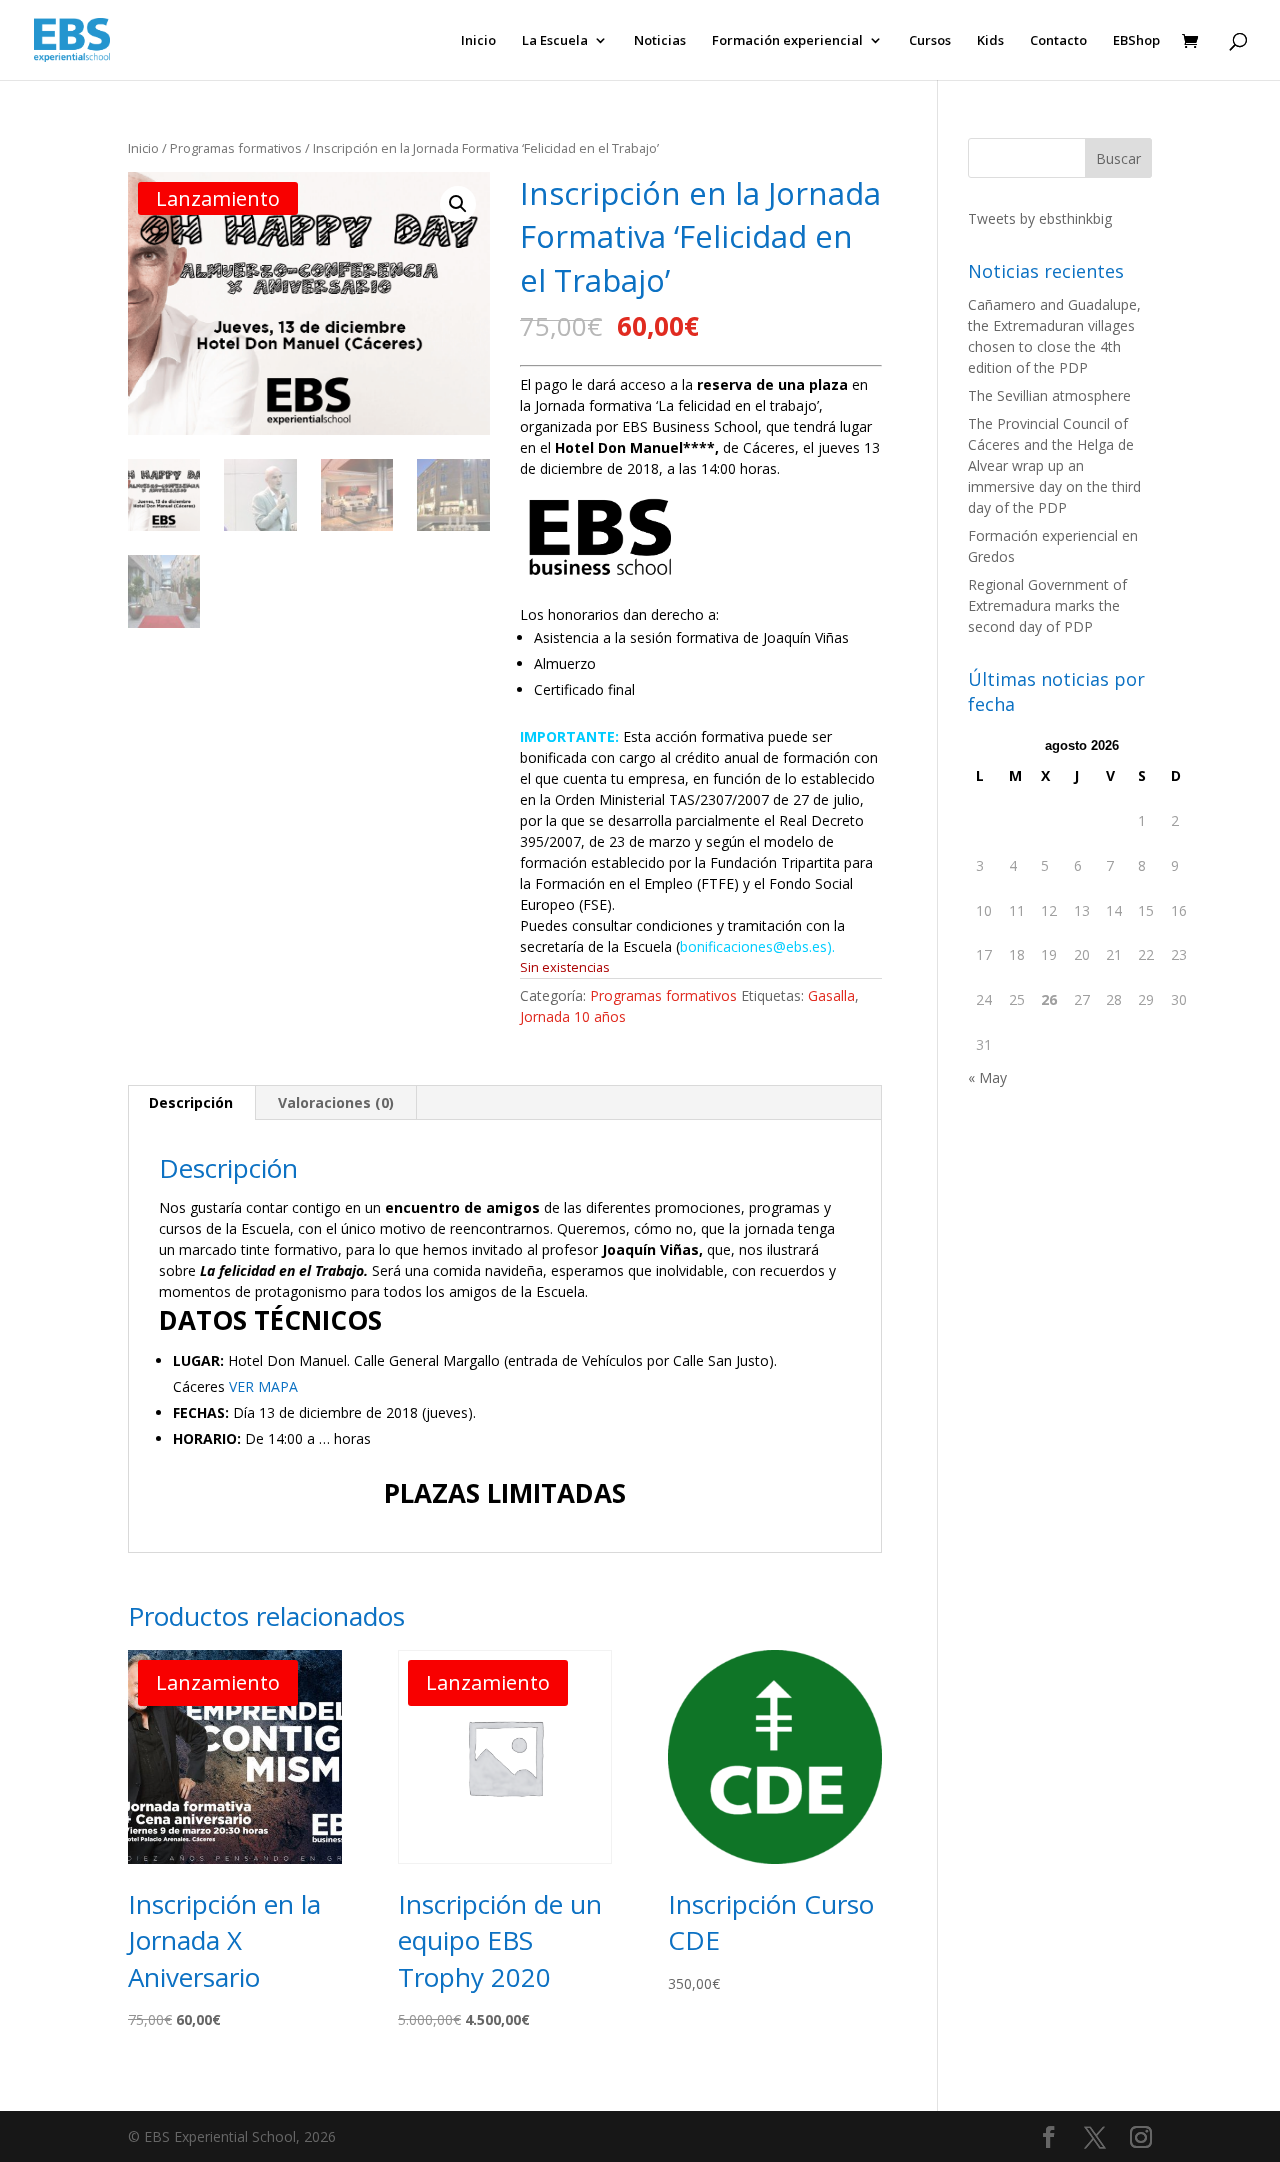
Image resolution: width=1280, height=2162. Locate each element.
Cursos (930, 41)
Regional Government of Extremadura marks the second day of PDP (1047, 605)
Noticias (660, 41)
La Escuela (555, 41)
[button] (458, 204)
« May (987, 1077)
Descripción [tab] (191, 1102)
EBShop (1136, 41)
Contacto (1058, 41)
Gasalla (831, 995)
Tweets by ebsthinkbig (1040, 218)
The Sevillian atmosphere (1049, 395)
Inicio (478, 41)
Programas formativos (236, 148)
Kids (990, 41)
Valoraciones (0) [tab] (336, 1102)
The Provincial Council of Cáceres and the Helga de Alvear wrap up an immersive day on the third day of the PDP (1054, 465)
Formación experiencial (787, 41)
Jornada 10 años (573, 1016)
